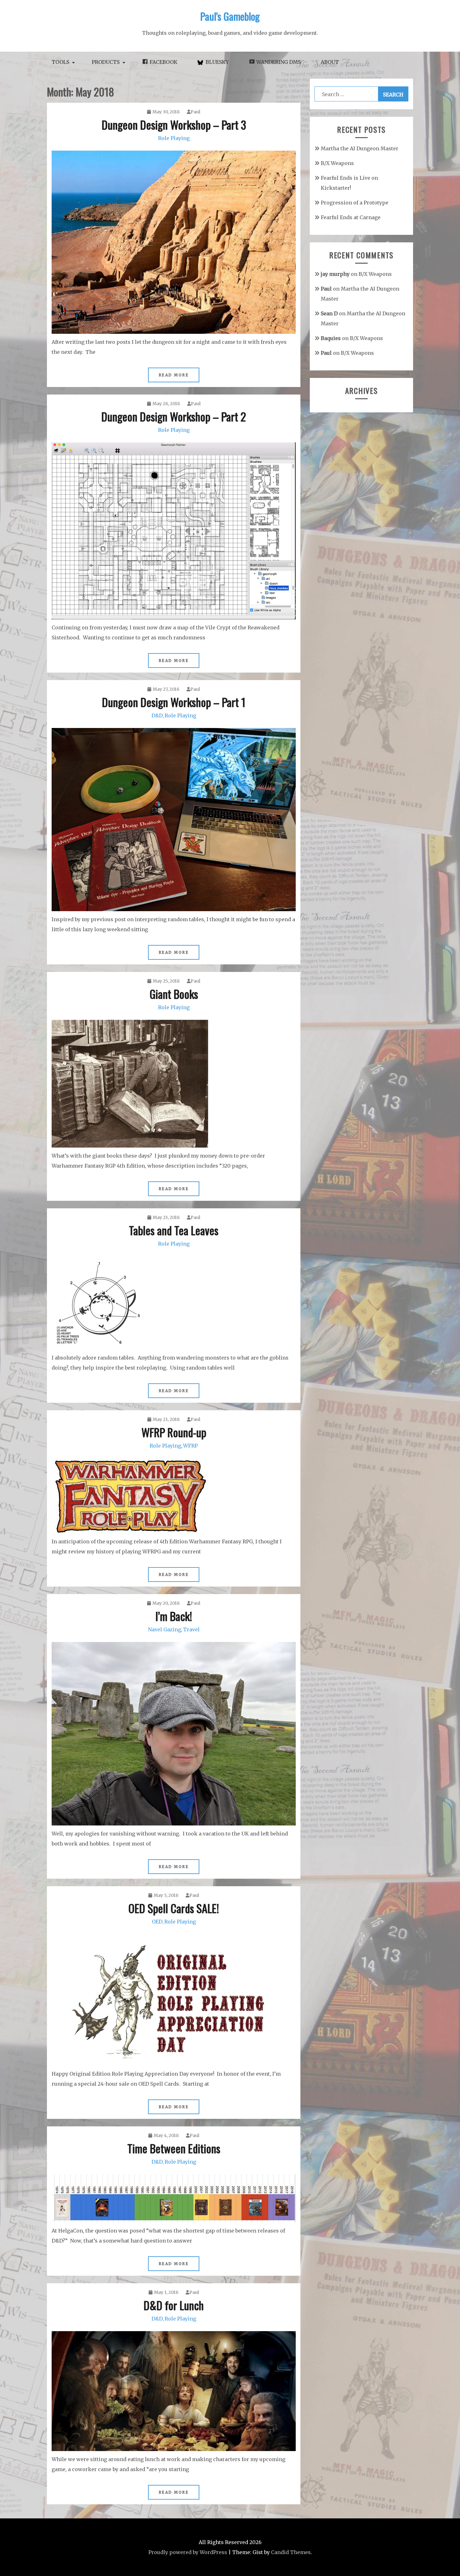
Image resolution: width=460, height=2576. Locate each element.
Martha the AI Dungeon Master (360, 148)
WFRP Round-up (174, 1432)
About (330, 62)
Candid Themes (291, 2552)
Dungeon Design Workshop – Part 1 (174, 702)
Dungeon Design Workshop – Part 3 (174, 124)
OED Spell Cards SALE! (174, 1908)
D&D (157, 715)
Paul (195, 112)
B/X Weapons (337, 163)
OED (157, 1922)
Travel (191, 1629)
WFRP (190, 1446)
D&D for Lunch (174, 2305)
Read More (174, 375)
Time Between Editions (174, 2148)
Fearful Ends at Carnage (351, 217)
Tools (60, 62)
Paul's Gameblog (230, 16)
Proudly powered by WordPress (188, 2552)
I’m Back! (174, 1616)
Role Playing (174, 138)
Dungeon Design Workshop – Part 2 (174, 416)
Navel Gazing (165, 1629)
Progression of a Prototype (355, 203)
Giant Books (174, 994)
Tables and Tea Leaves (174, 1230)
